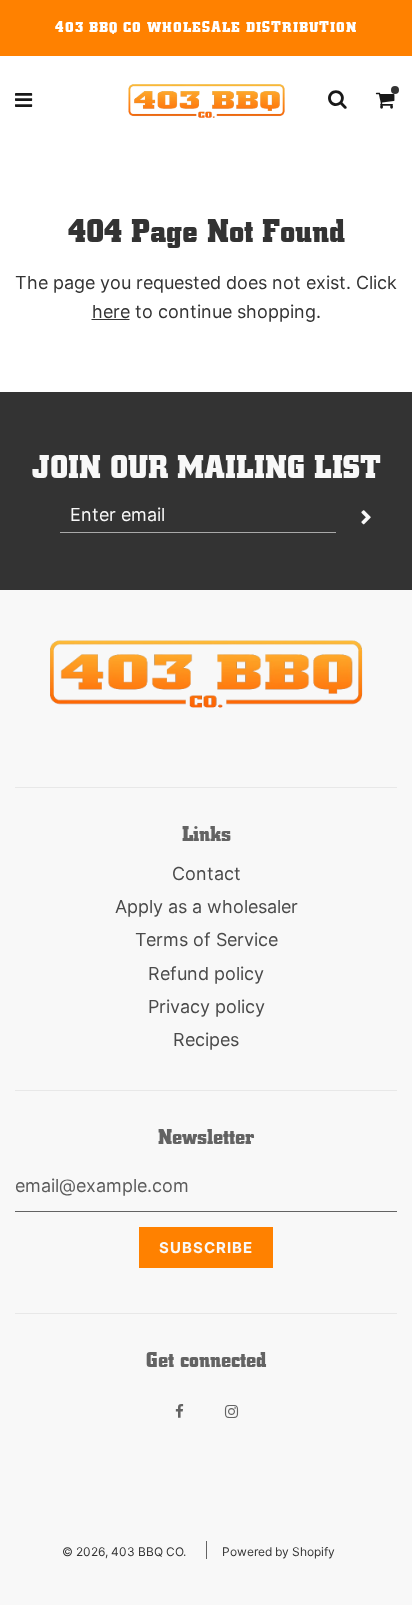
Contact (206, 873)
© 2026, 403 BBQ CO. (124, 1551)
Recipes (206, 1039)
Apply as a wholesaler (206, 906)
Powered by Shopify (278, 1551)
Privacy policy (206, 1006)
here (111, 311)
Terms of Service (206, 939)
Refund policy (206, 973)
